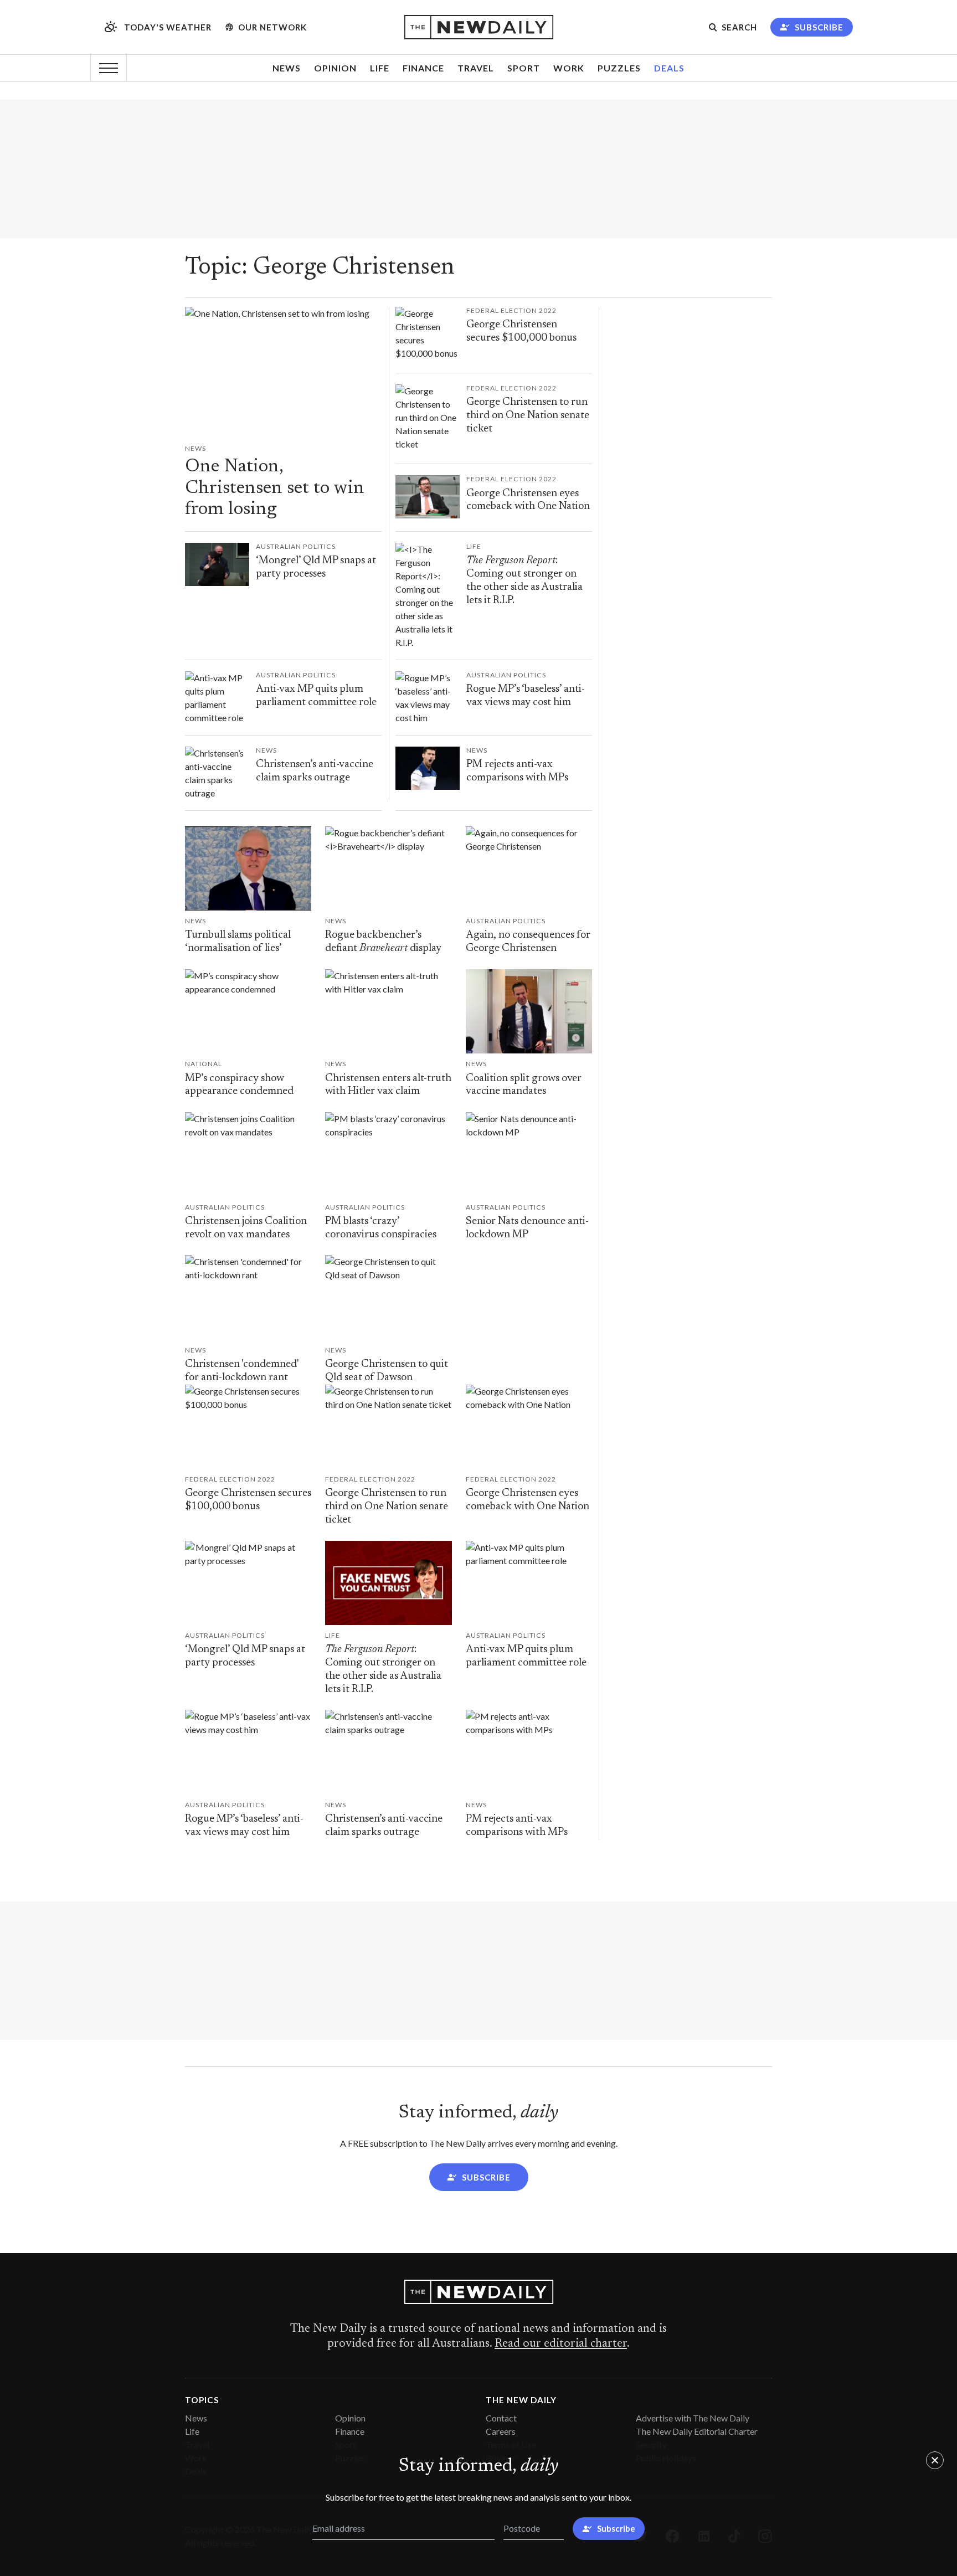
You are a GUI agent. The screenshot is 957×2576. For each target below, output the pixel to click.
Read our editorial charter (561, 2344)
